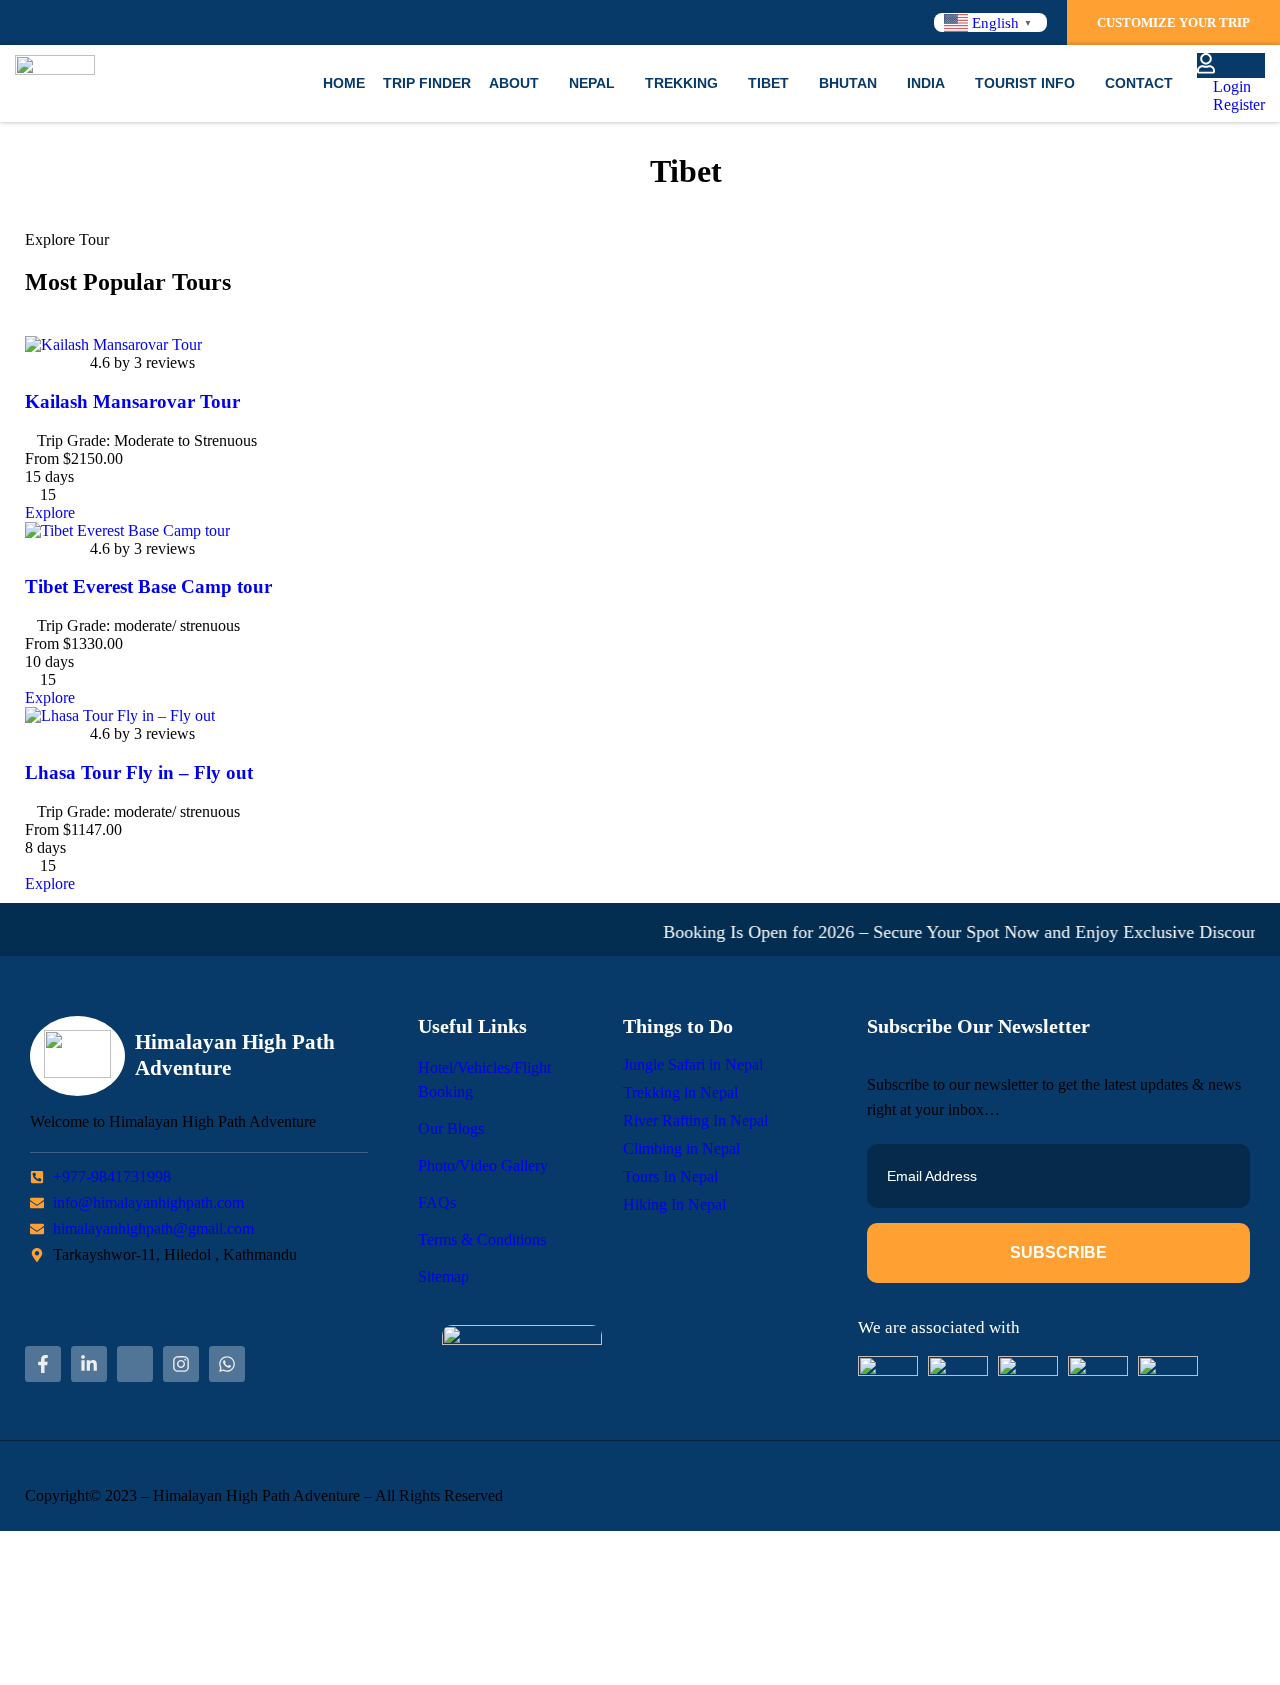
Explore (50, 512)
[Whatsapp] (227, 1364)
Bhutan (848, 83)
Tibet (768, 83)
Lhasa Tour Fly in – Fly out (139, 772)
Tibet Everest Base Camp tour (148, 586)
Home (344, 83)
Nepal (592, 83)
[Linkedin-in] (89, 1364)
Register (1237, 104)
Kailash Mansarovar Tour (132, 401)
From (42, 458)
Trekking (681, 83)
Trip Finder (427, 83)
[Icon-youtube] (135, 1364)
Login (1230, 86)
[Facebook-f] (43, 1364)
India (926, 83)
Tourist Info (1025, 83)
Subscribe (1058, 1252)
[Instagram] (181, 1364)
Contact (1139, 83)
